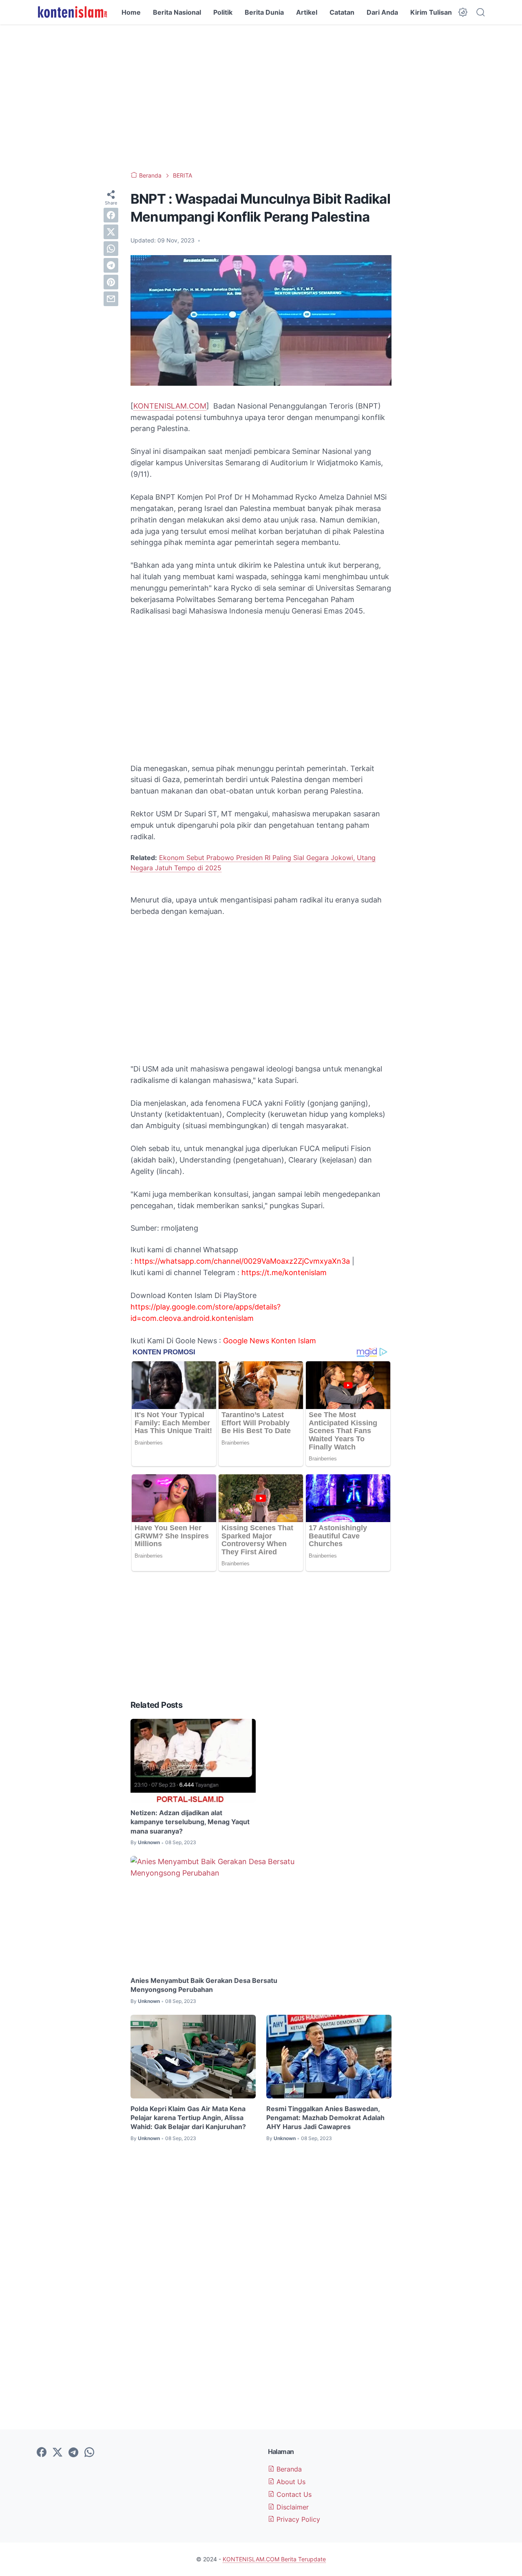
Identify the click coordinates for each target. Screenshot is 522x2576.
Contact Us (293, 2494)
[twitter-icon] (58, 2453)
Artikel (307, 12)
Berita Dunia (264, 12)
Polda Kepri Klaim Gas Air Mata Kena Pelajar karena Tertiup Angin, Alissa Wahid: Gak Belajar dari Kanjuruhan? (188, 2118)
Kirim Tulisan (431, 12)
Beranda (288, 2469)
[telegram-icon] (73, 2453)
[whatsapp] (111, 249)
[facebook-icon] (42, 2453)
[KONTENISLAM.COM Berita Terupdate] (72, 12)
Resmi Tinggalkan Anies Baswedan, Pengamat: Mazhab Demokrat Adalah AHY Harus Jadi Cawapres (325, 2118)
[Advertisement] (261, 98)
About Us (290, 2482)
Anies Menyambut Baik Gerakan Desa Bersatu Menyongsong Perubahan (204, 1985)
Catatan (342, 12)
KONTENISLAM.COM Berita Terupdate (274, 2559)
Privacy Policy (297, 2519)
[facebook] (111, 215)
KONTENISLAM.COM (170, 406)
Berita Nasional (177, 12)
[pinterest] (111, 282)
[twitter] (111, 232)
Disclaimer (292, 2507)
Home (131, 12)
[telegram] (111, 265)
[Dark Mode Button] (463, 12)
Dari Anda (382, 12)
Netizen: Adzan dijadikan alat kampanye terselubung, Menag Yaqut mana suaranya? (190, 1822)
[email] (111, 299)
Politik (223, 12)
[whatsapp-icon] (89, 2453)
